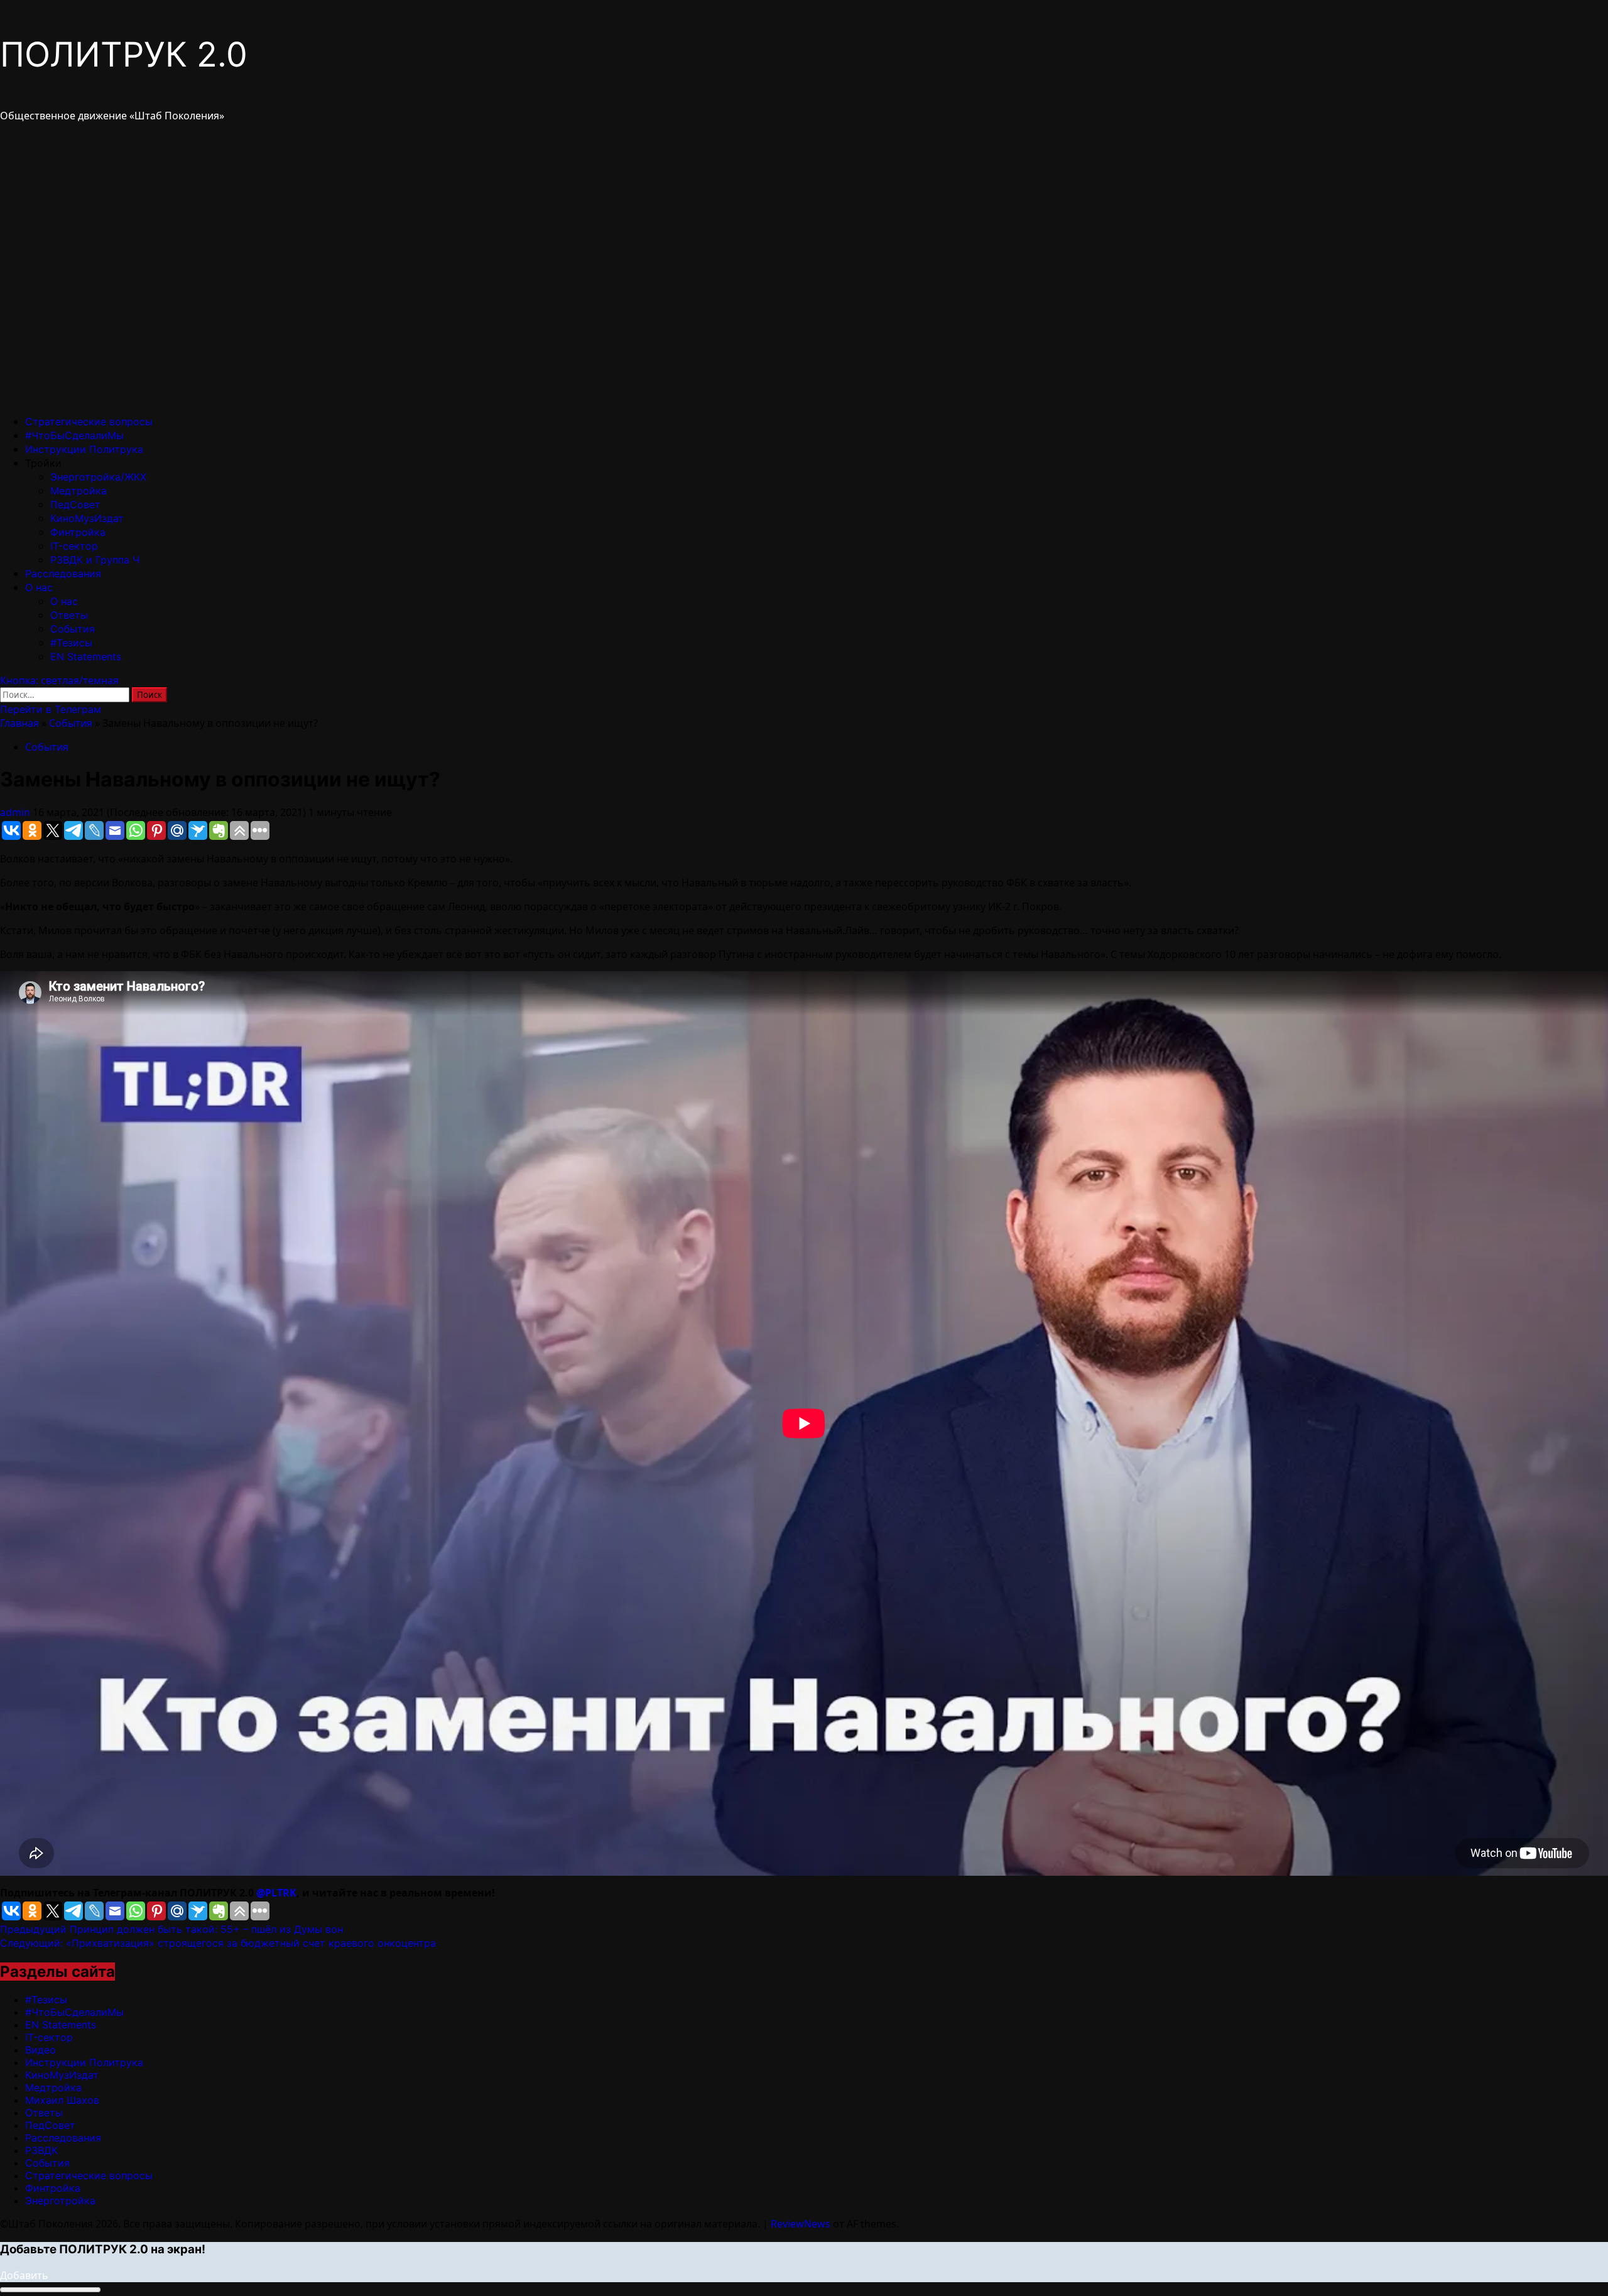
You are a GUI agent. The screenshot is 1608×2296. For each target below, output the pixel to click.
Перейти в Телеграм (51, 709)
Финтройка (78, 532)
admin (16, 812)
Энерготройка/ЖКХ (98, 477)
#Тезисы (71, 643)
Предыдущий (171, 1929)
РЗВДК (41, 2150)
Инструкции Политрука (84, 449)
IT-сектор (74, 546)
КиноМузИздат (87, 518)
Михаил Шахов (62, 2100)
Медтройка (79, 491)
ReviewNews (801, 2224)
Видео (41, 2050)
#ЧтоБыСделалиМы (74, 435)
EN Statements (86, 656)
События (73, 629)
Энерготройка (60, 2201)
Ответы (69, 615)
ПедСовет (75, 504)
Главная (19, 723)
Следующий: (218, 1943)
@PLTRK (276, 1893)
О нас (39, 587)
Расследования (63, 574)
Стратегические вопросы (89, 422)
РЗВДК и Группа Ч (95, 560)
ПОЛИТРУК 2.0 (124, 54)
